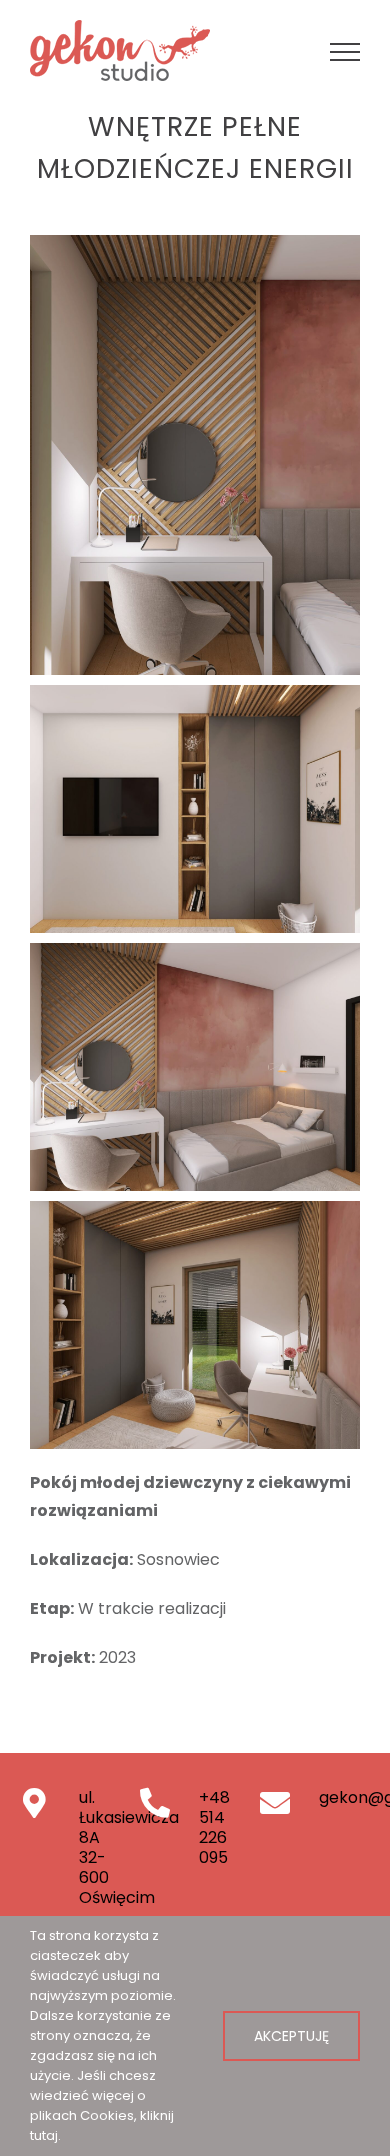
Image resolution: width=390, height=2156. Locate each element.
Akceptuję (291, 2036)
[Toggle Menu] (345, 52)
